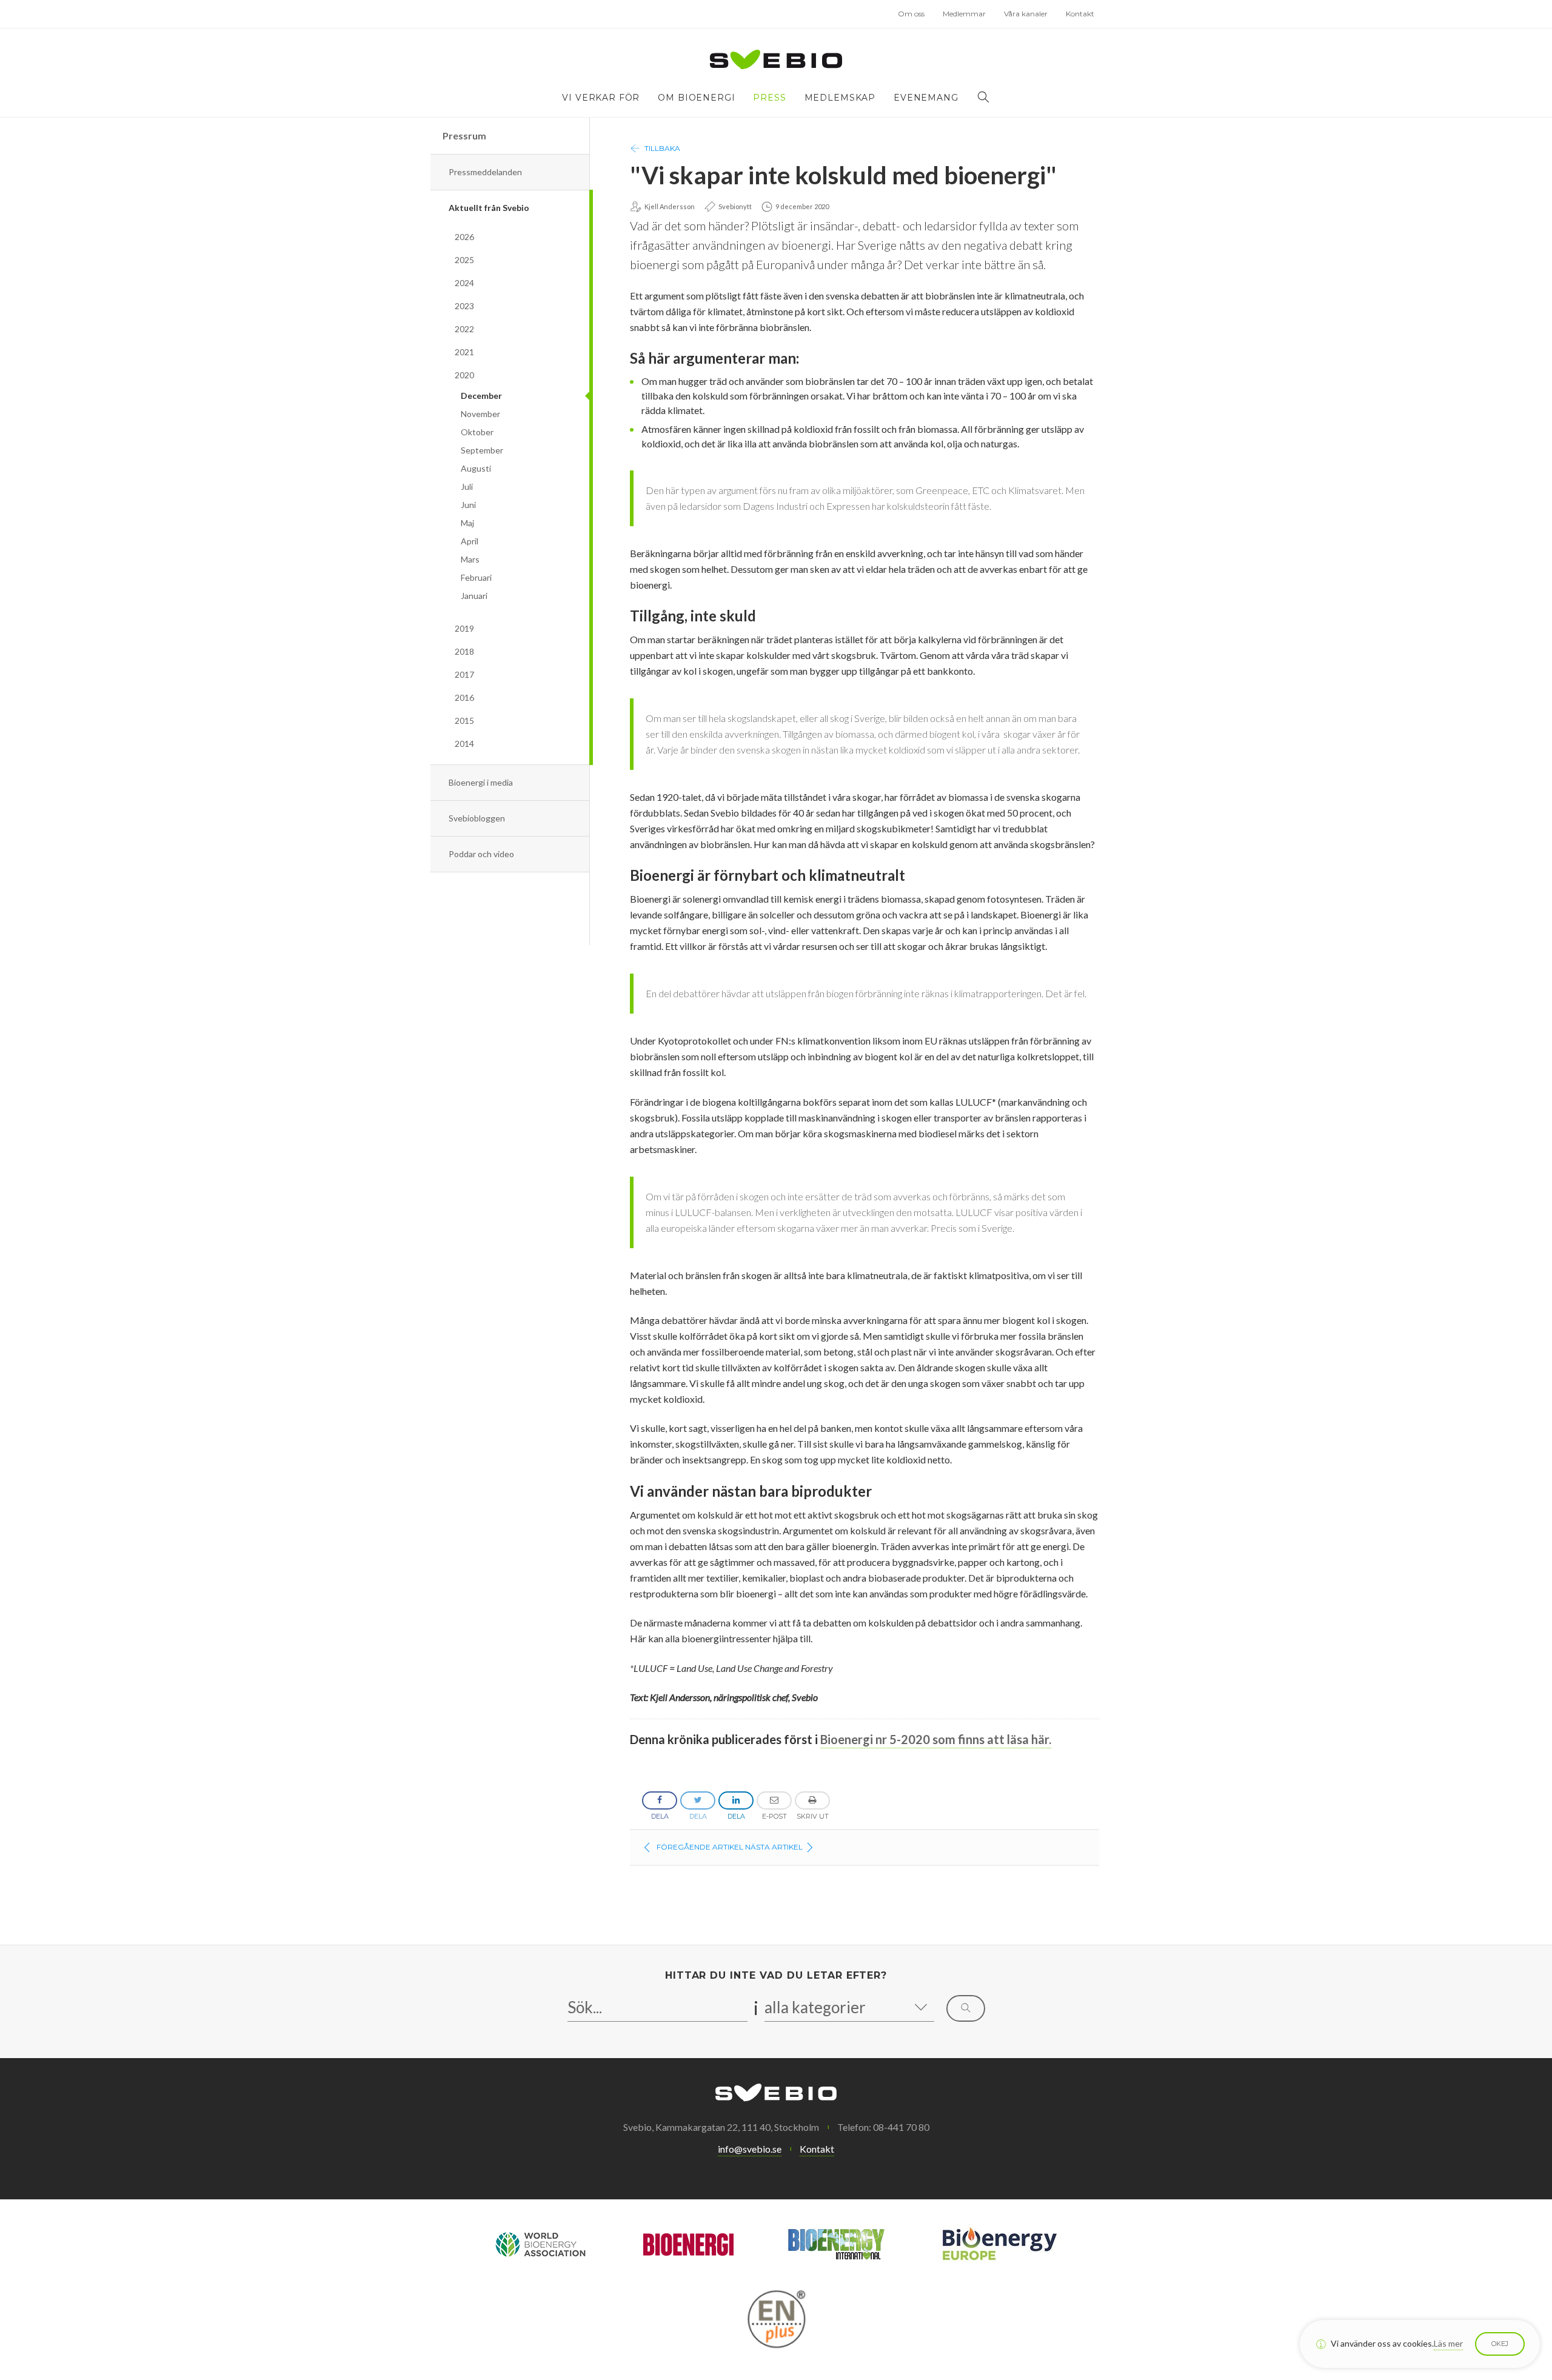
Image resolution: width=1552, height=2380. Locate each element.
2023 (464, 306)
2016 (464, 697)
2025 (464, 260)
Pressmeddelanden (485, 172)
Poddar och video (481, 854)
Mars (470, 559)
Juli (467, 486)
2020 (464, 375)
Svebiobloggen (477, 818)
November (480, 414)
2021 (464, 352)
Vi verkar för (601, 98)
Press (769, 98)
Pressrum (464, 135)
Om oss (911, 14)
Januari (474, 596)
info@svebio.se (750, 2149)
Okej (1500, 2344)
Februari (476, 577)
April (470, 541)
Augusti (476, 468)
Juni (468, 505)
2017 (464, 674)
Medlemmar (964, 14)
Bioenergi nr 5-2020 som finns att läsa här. (936, 1739)
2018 (464, 651)
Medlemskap (840, 98)
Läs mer (1448, 2343)
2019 (464, 628)
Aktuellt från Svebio (489, 208)
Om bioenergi (696, 98)
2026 (464, 237)
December (481, 396)
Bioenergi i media (481, 782)
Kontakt (1080, 14)
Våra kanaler (1026, 14)
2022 (464, 329)
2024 (464, 283)
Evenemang (926, 98)
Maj (467, 523)
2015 (464, 720)
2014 (464, 744)
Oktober (477, 432)
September (482, 450)
